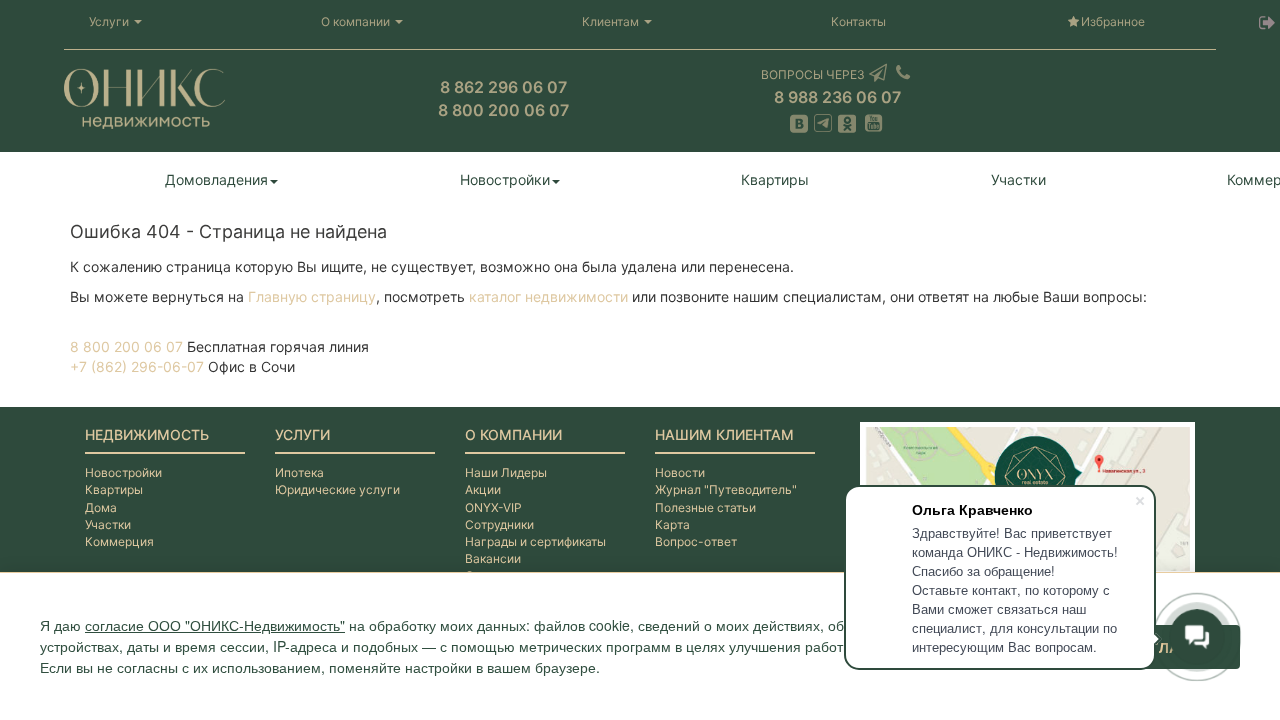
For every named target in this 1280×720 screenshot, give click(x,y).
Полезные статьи (705, 507)
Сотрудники (499, 524)
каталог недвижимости (548, 296)
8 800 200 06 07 (126, 346)
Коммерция (119, 541)
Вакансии (493, 558)
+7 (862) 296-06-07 (137, 366)
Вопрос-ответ (696, 541)
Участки (1018, 179)
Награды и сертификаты (535, 541)
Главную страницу (312, 296)
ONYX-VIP (493, 507)
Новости (680, 472)
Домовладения (216, 179)
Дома (101, 507)
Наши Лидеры (506, 472)
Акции (483, 489)
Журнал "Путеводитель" (726, 489)
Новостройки (505, 179)
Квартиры (775, 179)
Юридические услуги (337, 489)
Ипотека (299, 472)
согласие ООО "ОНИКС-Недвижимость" (215, 625)
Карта (672, 524)
